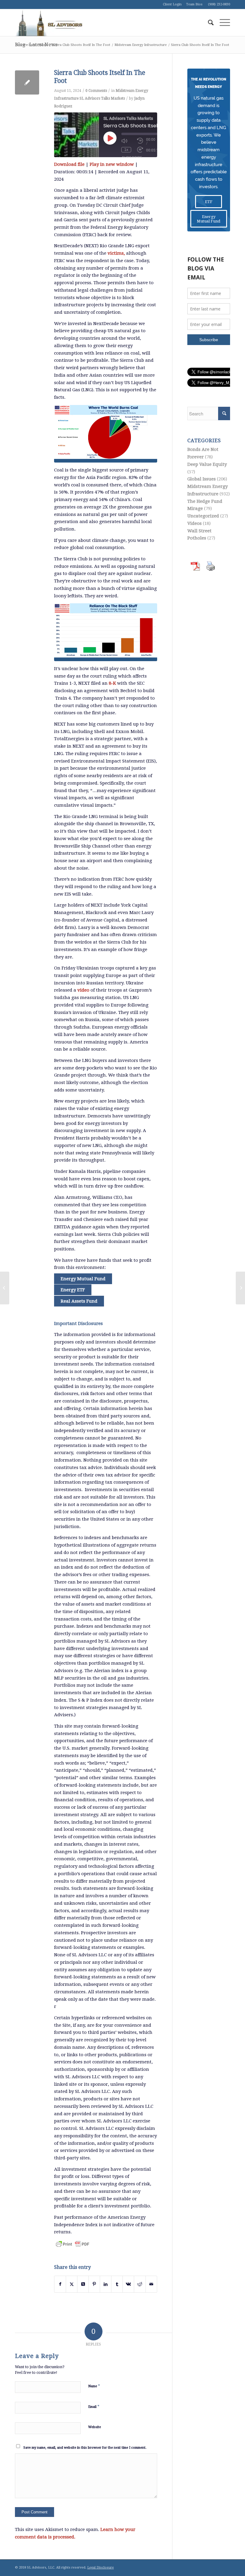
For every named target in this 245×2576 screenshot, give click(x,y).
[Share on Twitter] (72, 2284)
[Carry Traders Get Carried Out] (5, 1288)
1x (126, 150)
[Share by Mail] (151, 2284)
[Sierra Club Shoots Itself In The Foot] (27, 82)
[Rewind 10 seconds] (140, 141)
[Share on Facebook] (60, 2284)
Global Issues (202, 479)
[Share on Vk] (128, 2284)
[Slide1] (106, 434)
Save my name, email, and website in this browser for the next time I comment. (85, 2448)
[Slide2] (106, 632)
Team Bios (194, 4)
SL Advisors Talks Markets (102, 98)
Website (95, 2427)
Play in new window (112, 164)
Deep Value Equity (207, 464)
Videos (195, 523)
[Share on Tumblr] (117, 2284)
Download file (69, 164)
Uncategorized (203, 516)
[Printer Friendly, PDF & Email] (73, 2244)
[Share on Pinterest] (94, 2284)
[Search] (208, 23)
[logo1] (49, 23)
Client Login (172, 4)
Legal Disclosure (101, 2568)
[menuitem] (208, 23)
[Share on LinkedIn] (106, 2284)
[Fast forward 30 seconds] (140, 150)
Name (94, 2386)
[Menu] (222, 23)
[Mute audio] (124, 141)
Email (94, 2406)
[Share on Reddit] (140, 2284)
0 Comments (96, 91)
